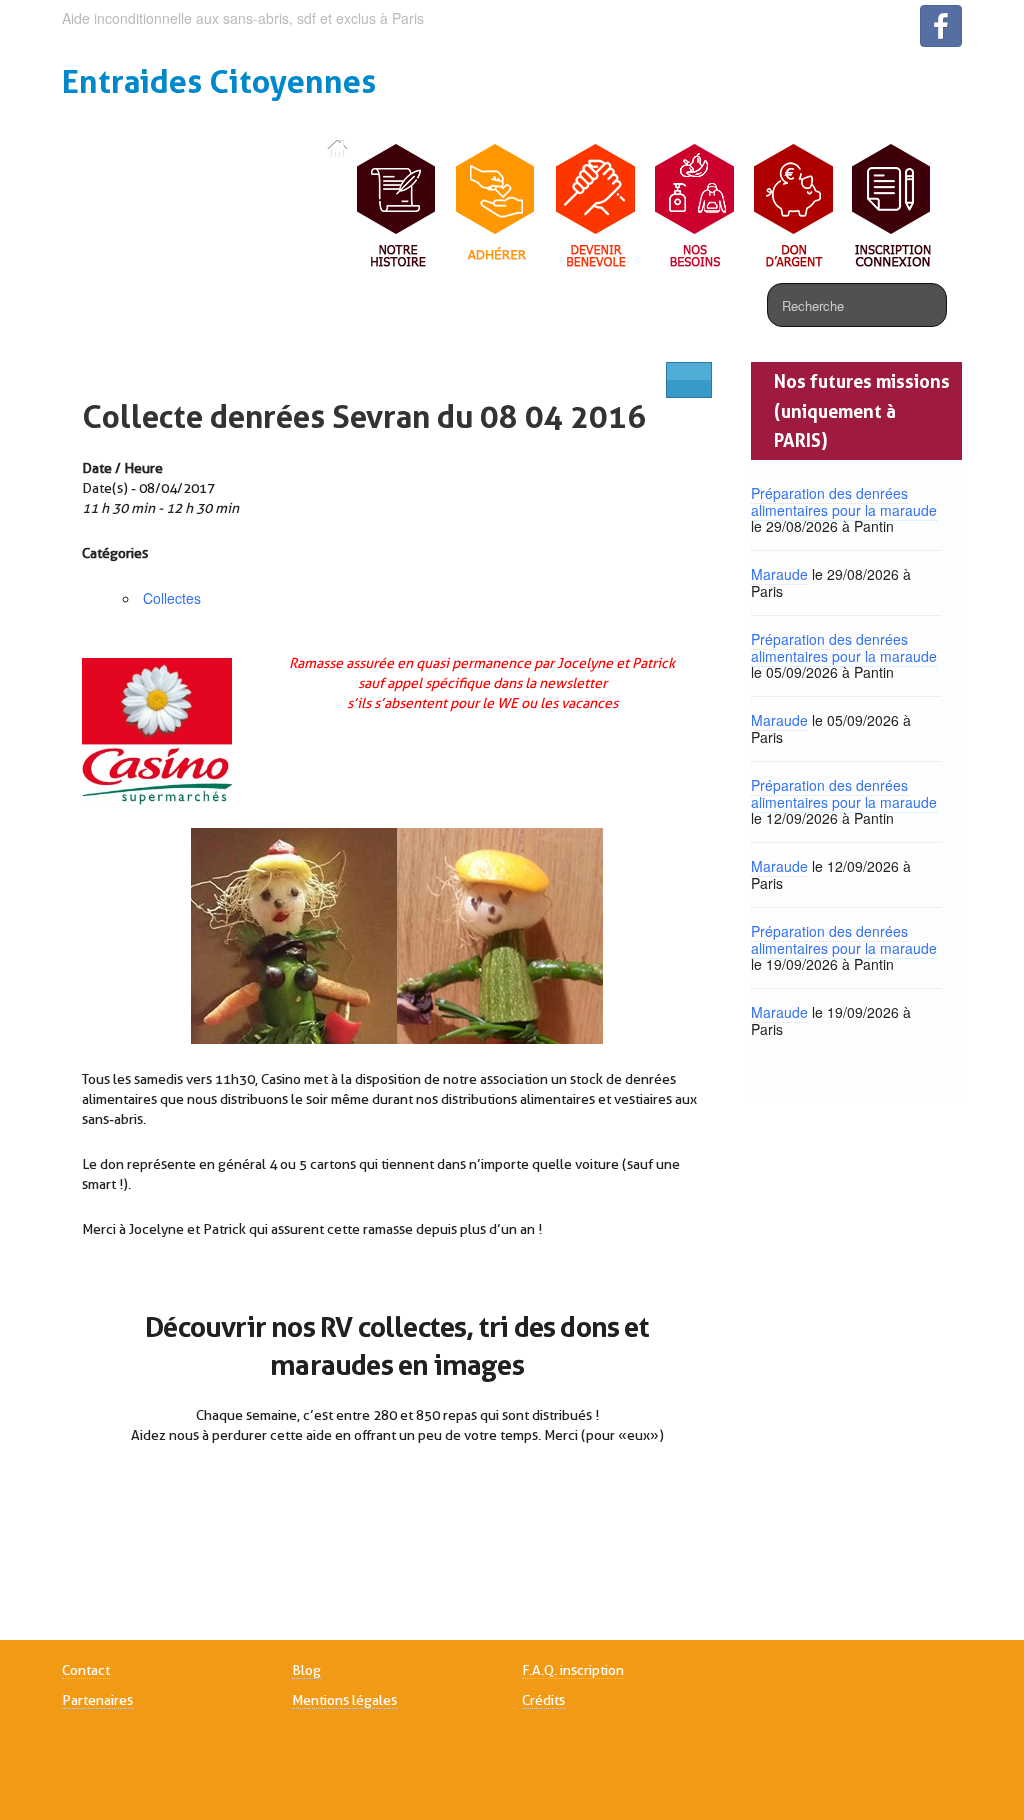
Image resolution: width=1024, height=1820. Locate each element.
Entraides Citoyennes (219, 81)
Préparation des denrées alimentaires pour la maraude (844, 501)
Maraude (779, 574)
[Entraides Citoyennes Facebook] (941, 26)
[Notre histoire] (397, 207)
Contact (86, 1670)
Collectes (172, 598)
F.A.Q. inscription (573, 1670)
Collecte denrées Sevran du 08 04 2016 (364, 416)
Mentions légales (344, 1700)
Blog (306, 1670)
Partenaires (97, 1700)
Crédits (543, 1700)
